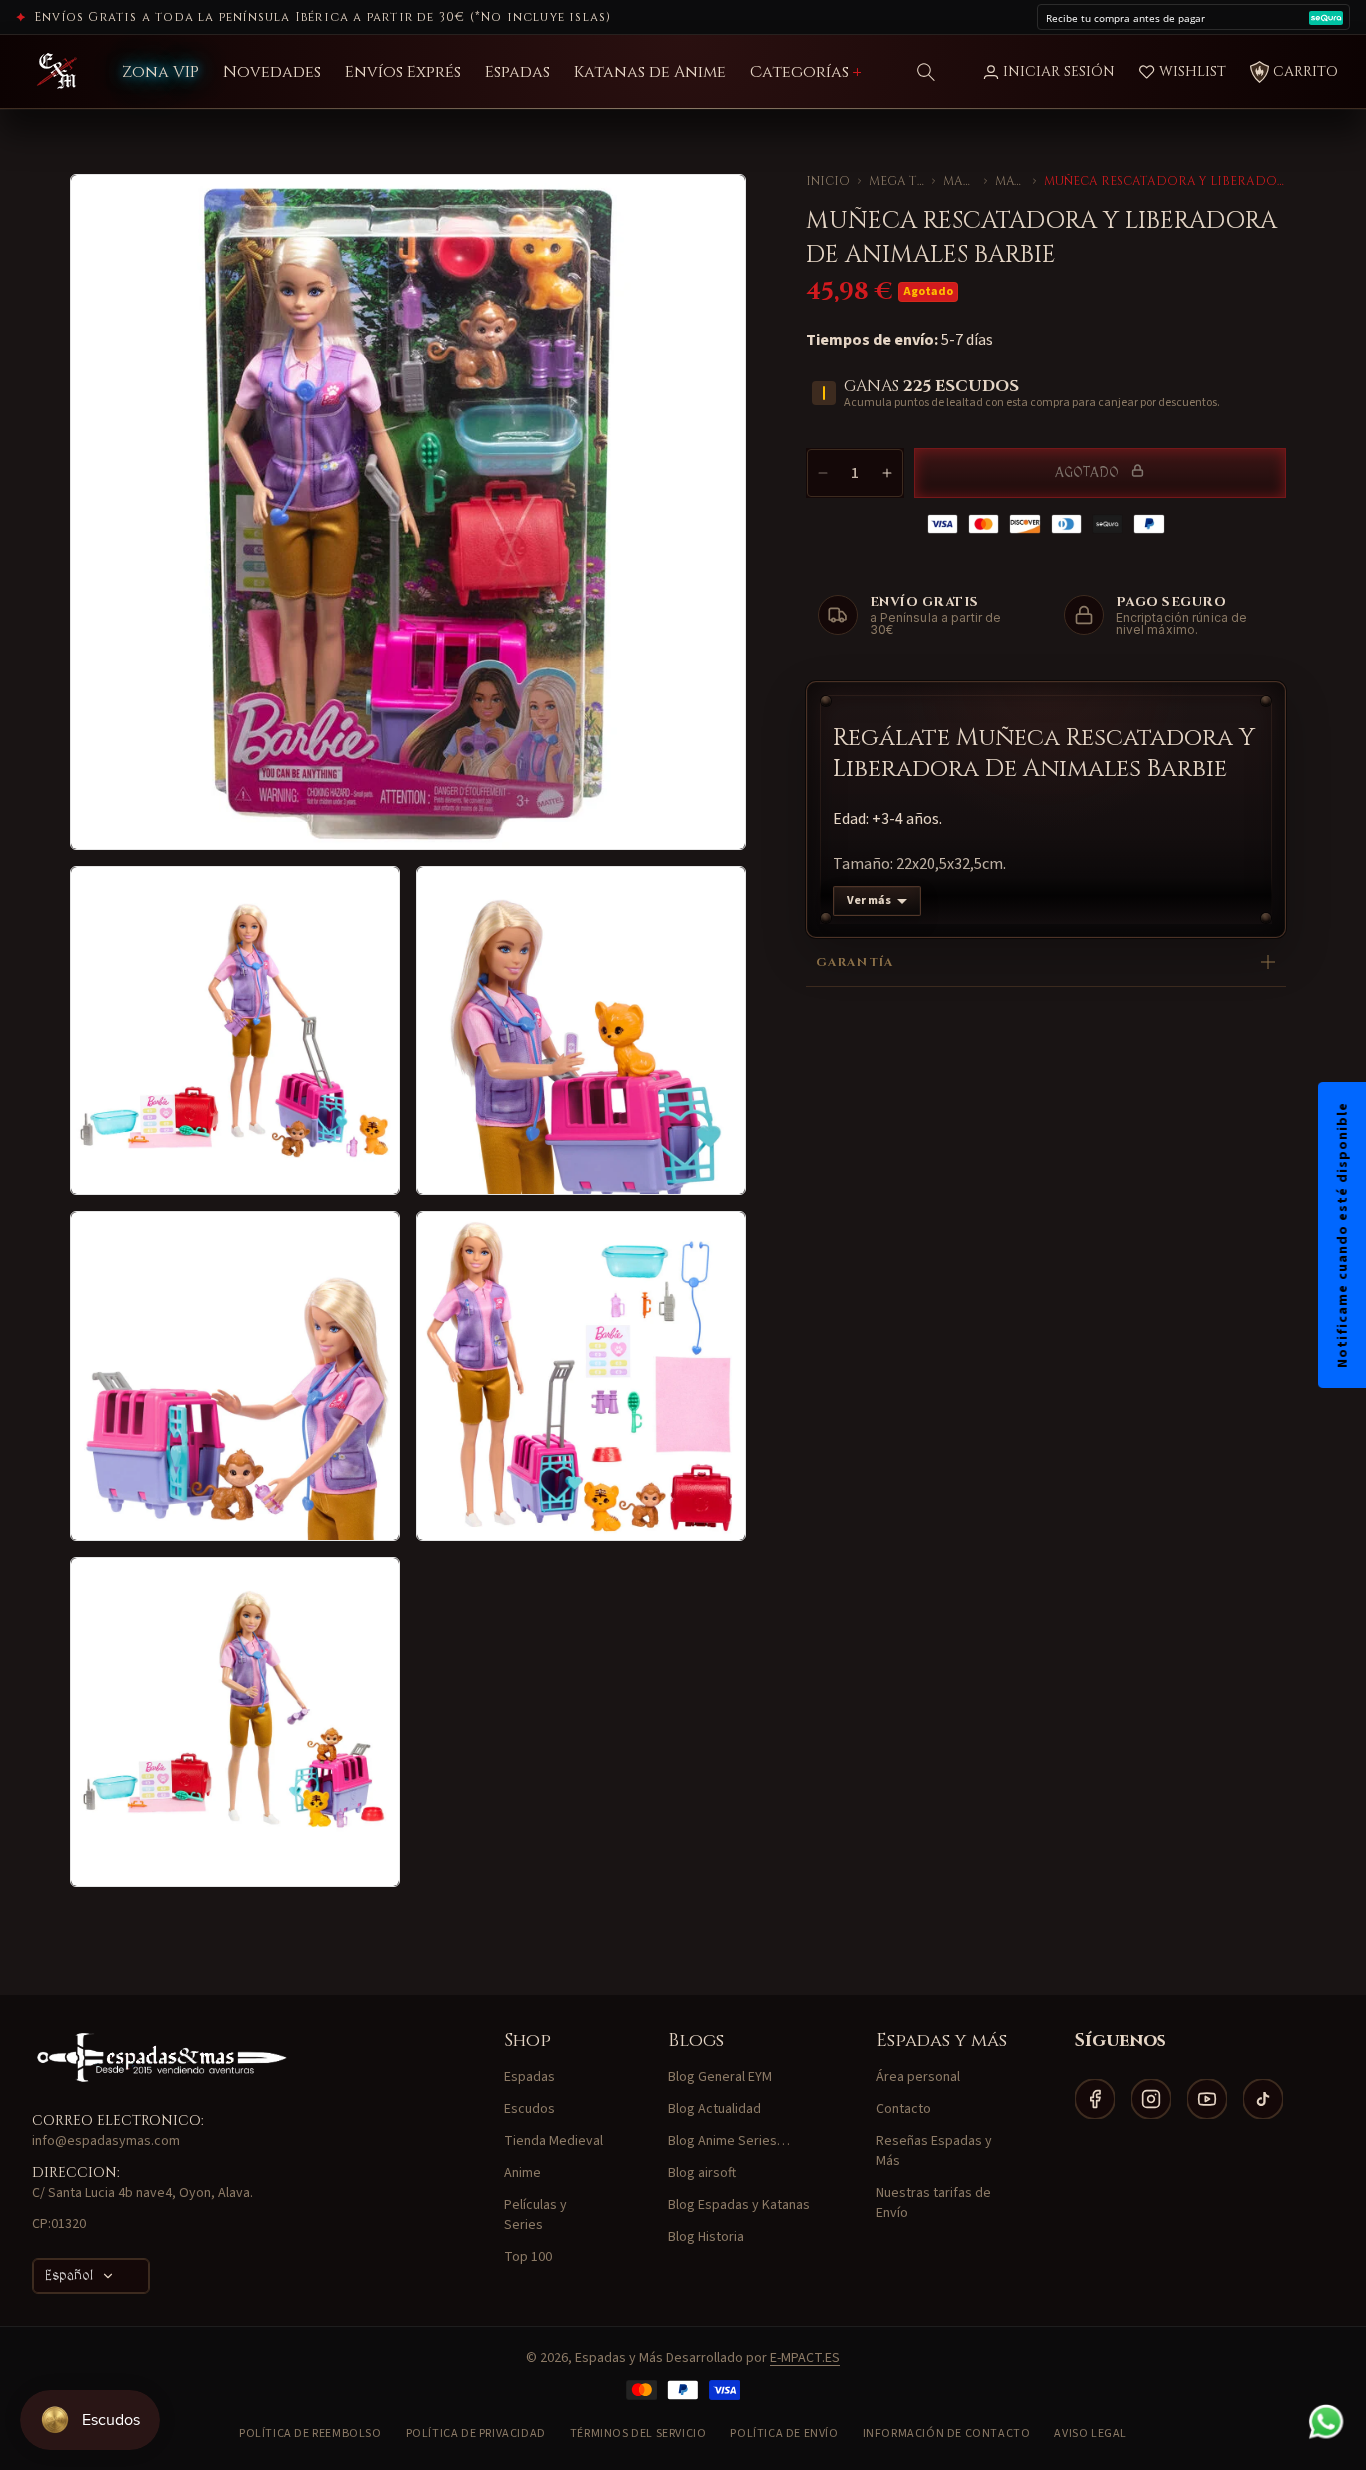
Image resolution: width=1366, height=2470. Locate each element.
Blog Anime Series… (729, 2141)
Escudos (529, 2109)
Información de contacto (947, 2433)
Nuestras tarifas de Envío (933, 2203)
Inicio (828, 181)
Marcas (959, 181)
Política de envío (784, 2433)
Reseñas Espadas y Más (934, 2151)
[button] (926, 72)
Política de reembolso (310, 2433)
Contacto (903, 2109)
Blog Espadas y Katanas (739, 2205)
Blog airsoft (702, 2173)
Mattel (1010, 181)
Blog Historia (706, 2237)
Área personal (918, 2077)
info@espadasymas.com (106, 2141)
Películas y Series (535, 2215)
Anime (522, 2173)
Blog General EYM (720, 2077)
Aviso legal (1090, 2433)
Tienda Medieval (553, 2141)
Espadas (529, 2077)
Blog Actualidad (714, 2109)
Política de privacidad (476, 2433)
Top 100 (528, 2257)
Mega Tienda (897, 181)
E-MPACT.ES (805, 2358)
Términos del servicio (638, 2433)
